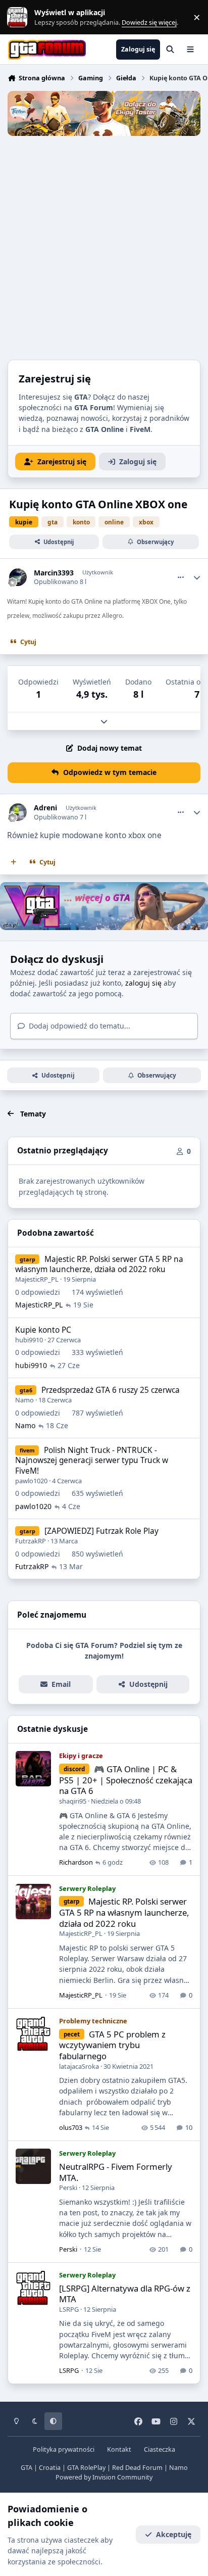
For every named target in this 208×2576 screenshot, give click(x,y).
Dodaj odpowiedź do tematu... (79, 1026)
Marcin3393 (54, 573)
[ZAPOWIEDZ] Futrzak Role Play (101, 1531)
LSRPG (69, 2309)
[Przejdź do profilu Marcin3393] (18, 577)
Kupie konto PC (43, 1330)
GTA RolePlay (86, 2468)
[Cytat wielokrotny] (14, 862)
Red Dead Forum (137, 2468)
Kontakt (119, 2449)
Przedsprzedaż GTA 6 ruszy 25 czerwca (111, 1390)
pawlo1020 (31, 1481)
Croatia (50, 2468)
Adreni (45, 808)
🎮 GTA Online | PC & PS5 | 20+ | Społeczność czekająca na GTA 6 (126, 1780)
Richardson (76, 1862)
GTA (27, 2468)
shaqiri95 (73, 1801)
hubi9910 (29, 1340)
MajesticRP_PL (37, 1279)
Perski (68, 2188)
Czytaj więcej (22, 17)
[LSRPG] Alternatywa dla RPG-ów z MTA (125, 2294)
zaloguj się (143, 983)
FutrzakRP (31, 1541)
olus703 (71, 2127)
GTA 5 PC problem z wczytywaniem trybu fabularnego (112, 2045)
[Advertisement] (104, 245)
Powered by (104, 2477)
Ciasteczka (160, 2449)
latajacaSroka (79, 2066)
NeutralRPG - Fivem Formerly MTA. (116, 2172)
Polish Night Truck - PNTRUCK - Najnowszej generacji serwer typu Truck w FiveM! (92, 1460)
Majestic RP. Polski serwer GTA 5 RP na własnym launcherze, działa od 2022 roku (99, 1264)
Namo (24, 1400)
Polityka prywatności (64, 2449)
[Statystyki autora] (197, 577)
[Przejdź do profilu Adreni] (18, 812)
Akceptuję (174, 2534)
